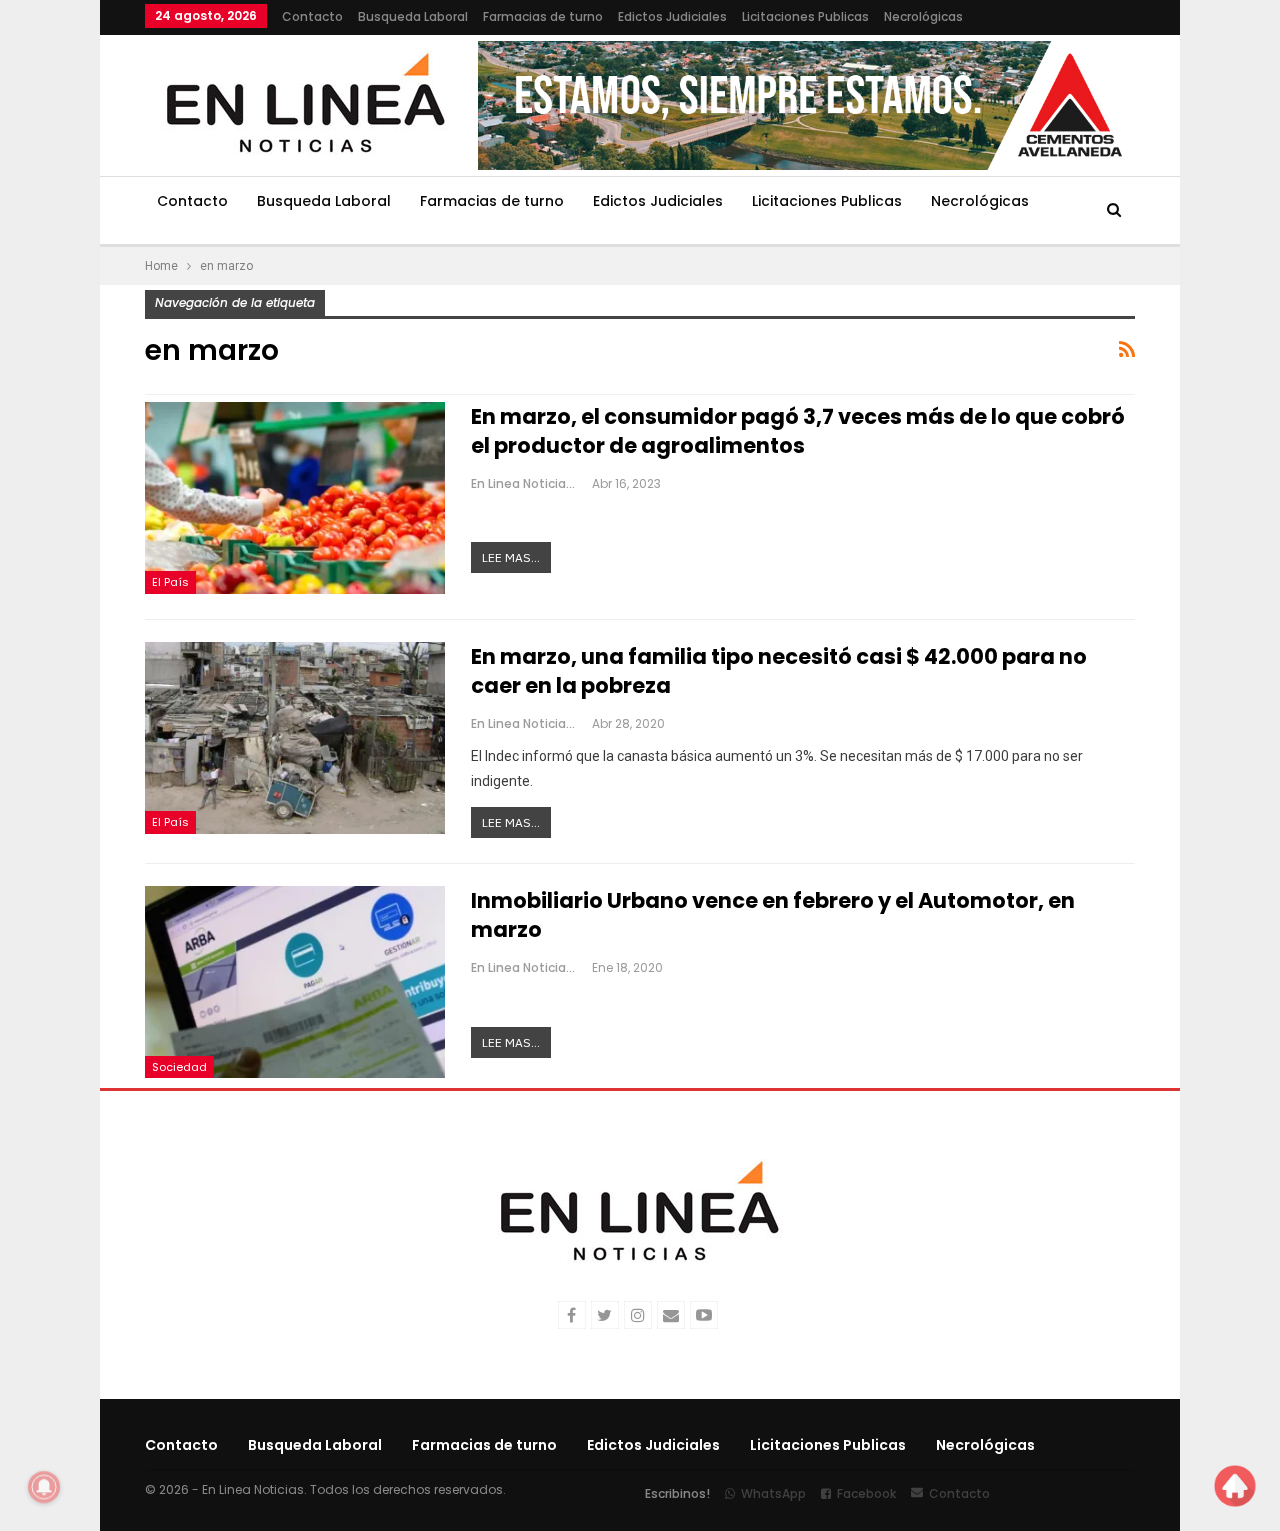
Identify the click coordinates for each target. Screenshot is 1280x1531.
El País (170, 582)
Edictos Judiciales (672, 16)
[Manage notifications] (44, 1487)
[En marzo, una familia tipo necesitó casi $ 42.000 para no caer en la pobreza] (295, 738)
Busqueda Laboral (413, 16)
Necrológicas (923, 16)
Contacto (312, 16)
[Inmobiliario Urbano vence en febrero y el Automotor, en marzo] (295, 982)
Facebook (866, 1493)
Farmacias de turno (543, 16)
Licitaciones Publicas (805, 16)
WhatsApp (773, 1493)
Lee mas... (511, 557)
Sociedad (179, 1067)
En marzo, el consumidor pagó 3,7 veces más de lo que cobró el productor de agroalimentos (798, 431)
